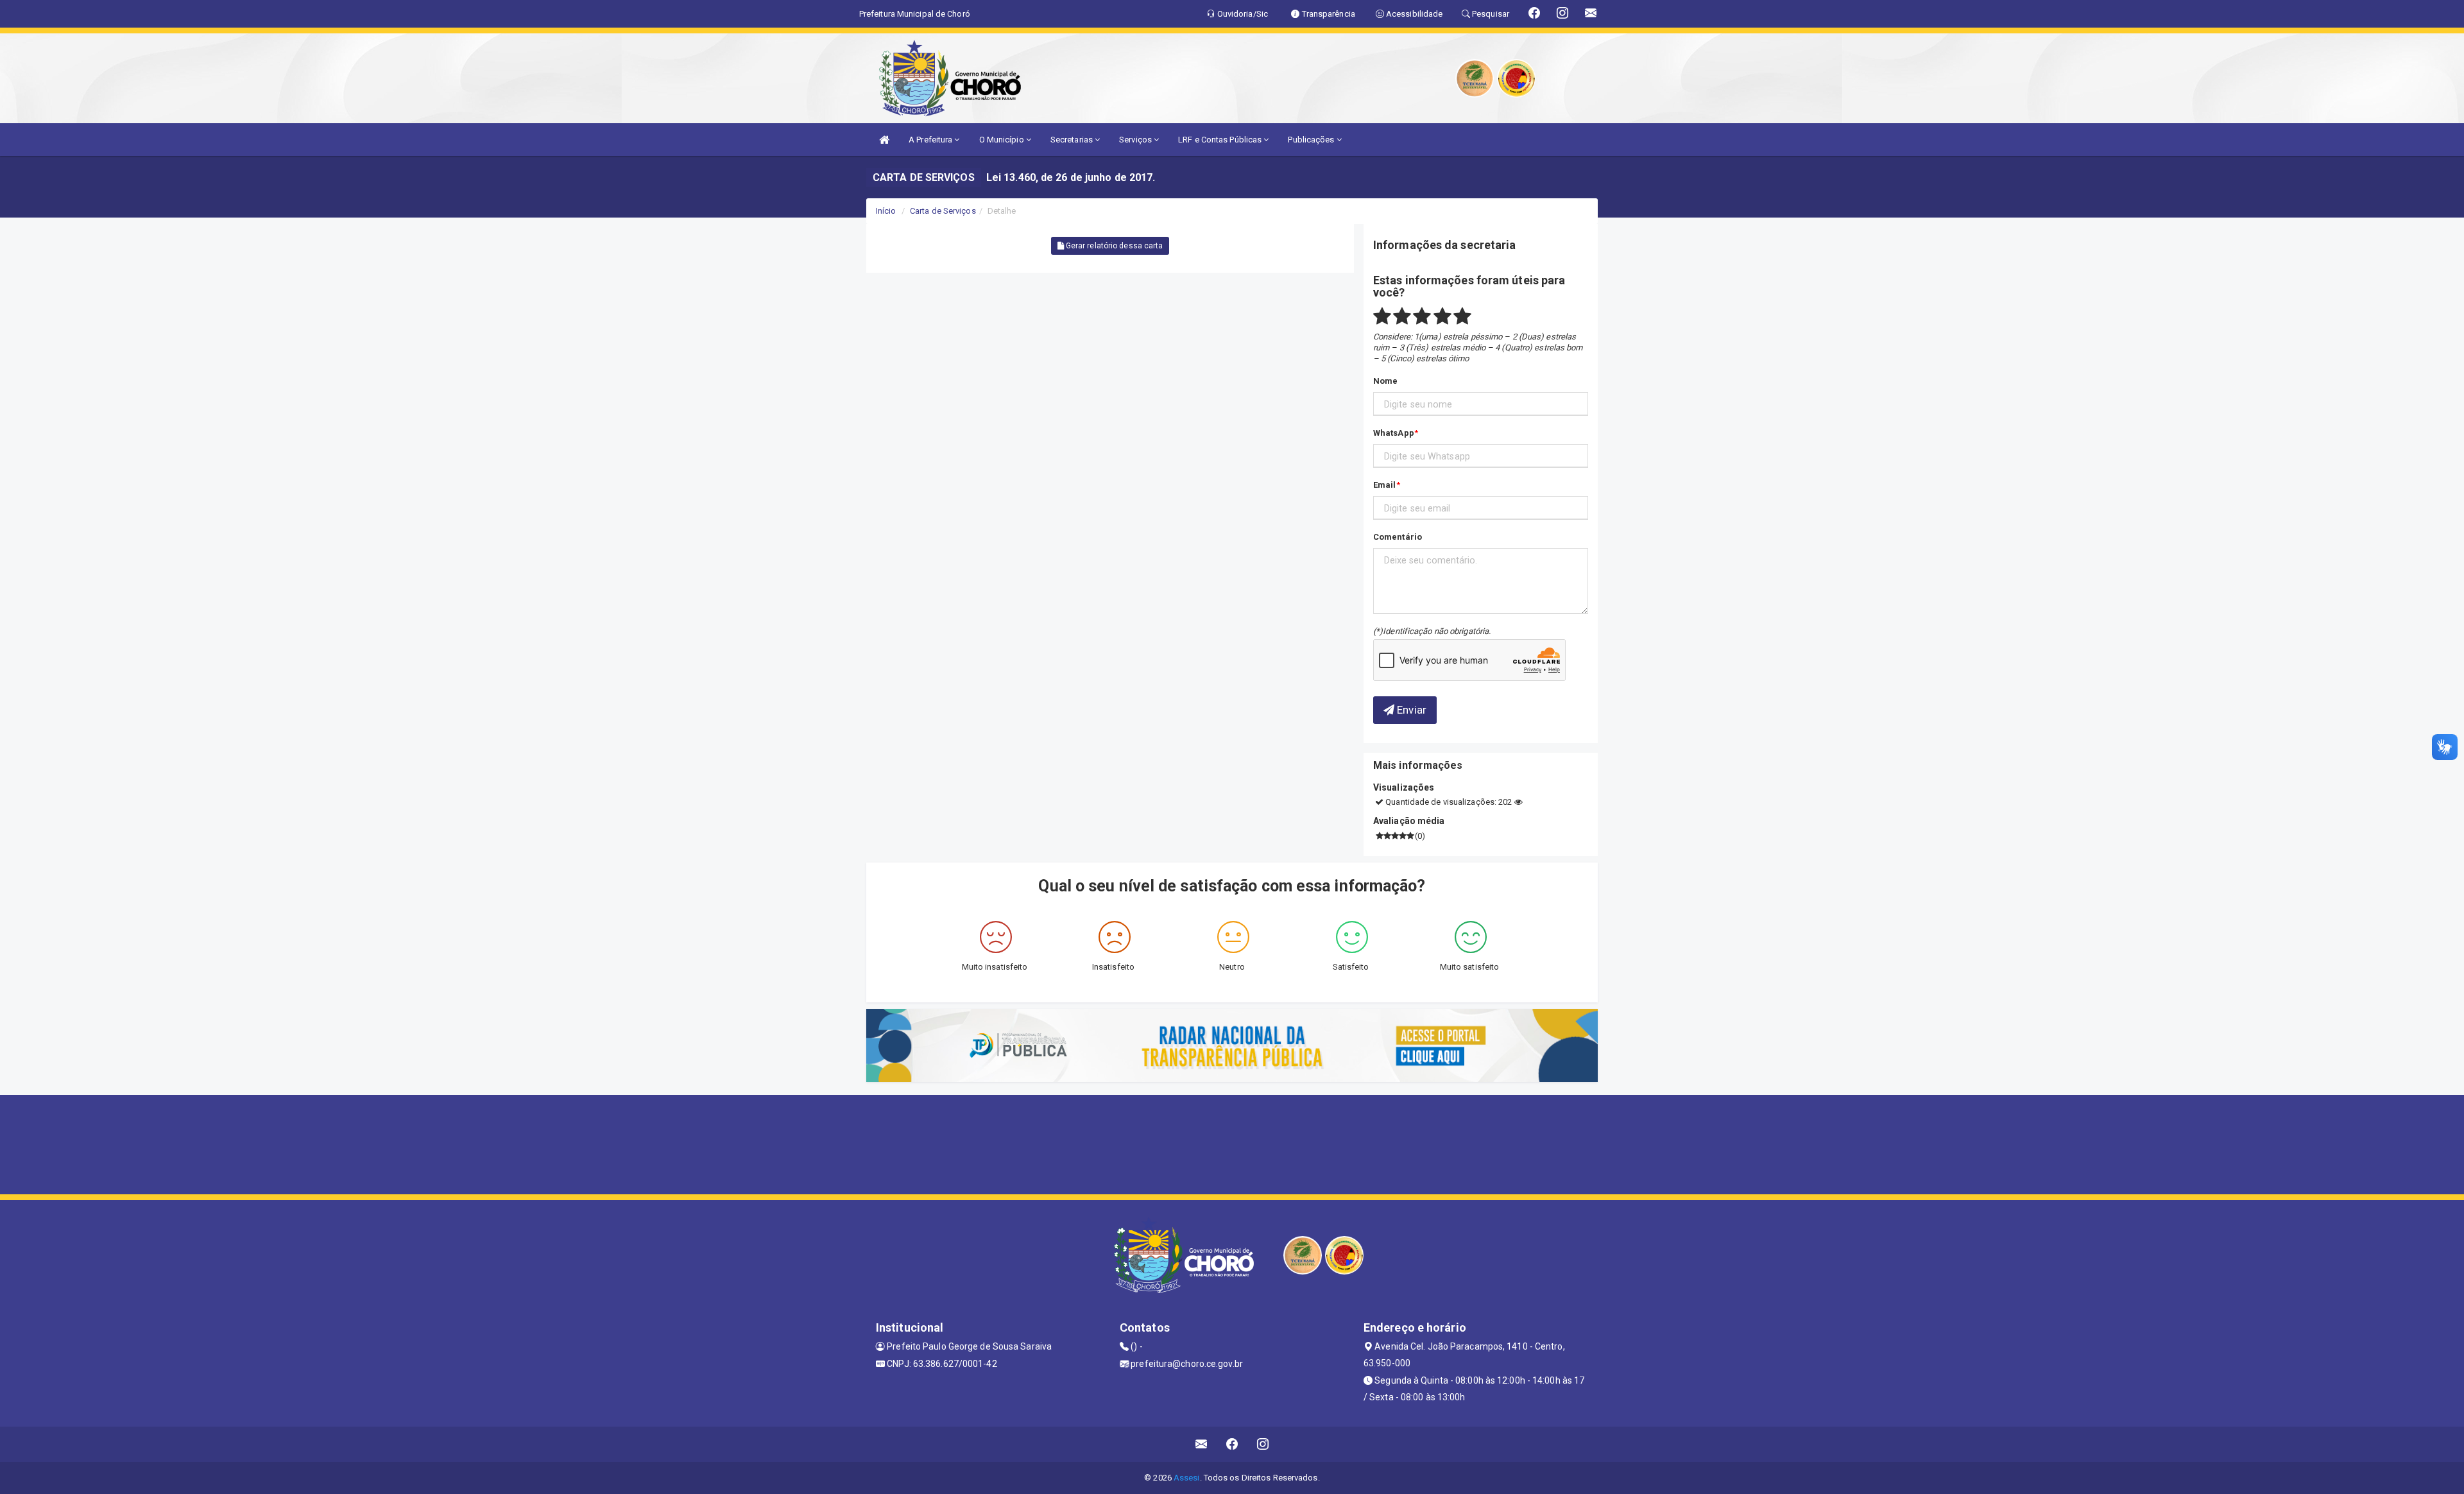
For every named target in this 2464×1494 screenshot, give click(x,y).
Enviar (1410, 710)
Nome (1385, 381)
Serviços (1136, 140)
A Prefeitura (931, 140)
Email (1385, 485)
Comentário (1398, 537)
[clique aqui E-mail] (1202, 1444)
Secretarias (1073, 140)
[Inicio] (884, 140)
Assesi (1187, 1478)
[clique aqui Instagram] (1263, 1444)
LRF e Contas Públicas (1221, 140)
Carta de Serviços (943, 211)
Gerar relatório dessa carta (1114, 246)
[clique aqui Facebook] (1232, 1444)
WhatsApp (1394, 433)
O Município (1003, 140)
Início (886, 211)
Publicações (1312, 140)
